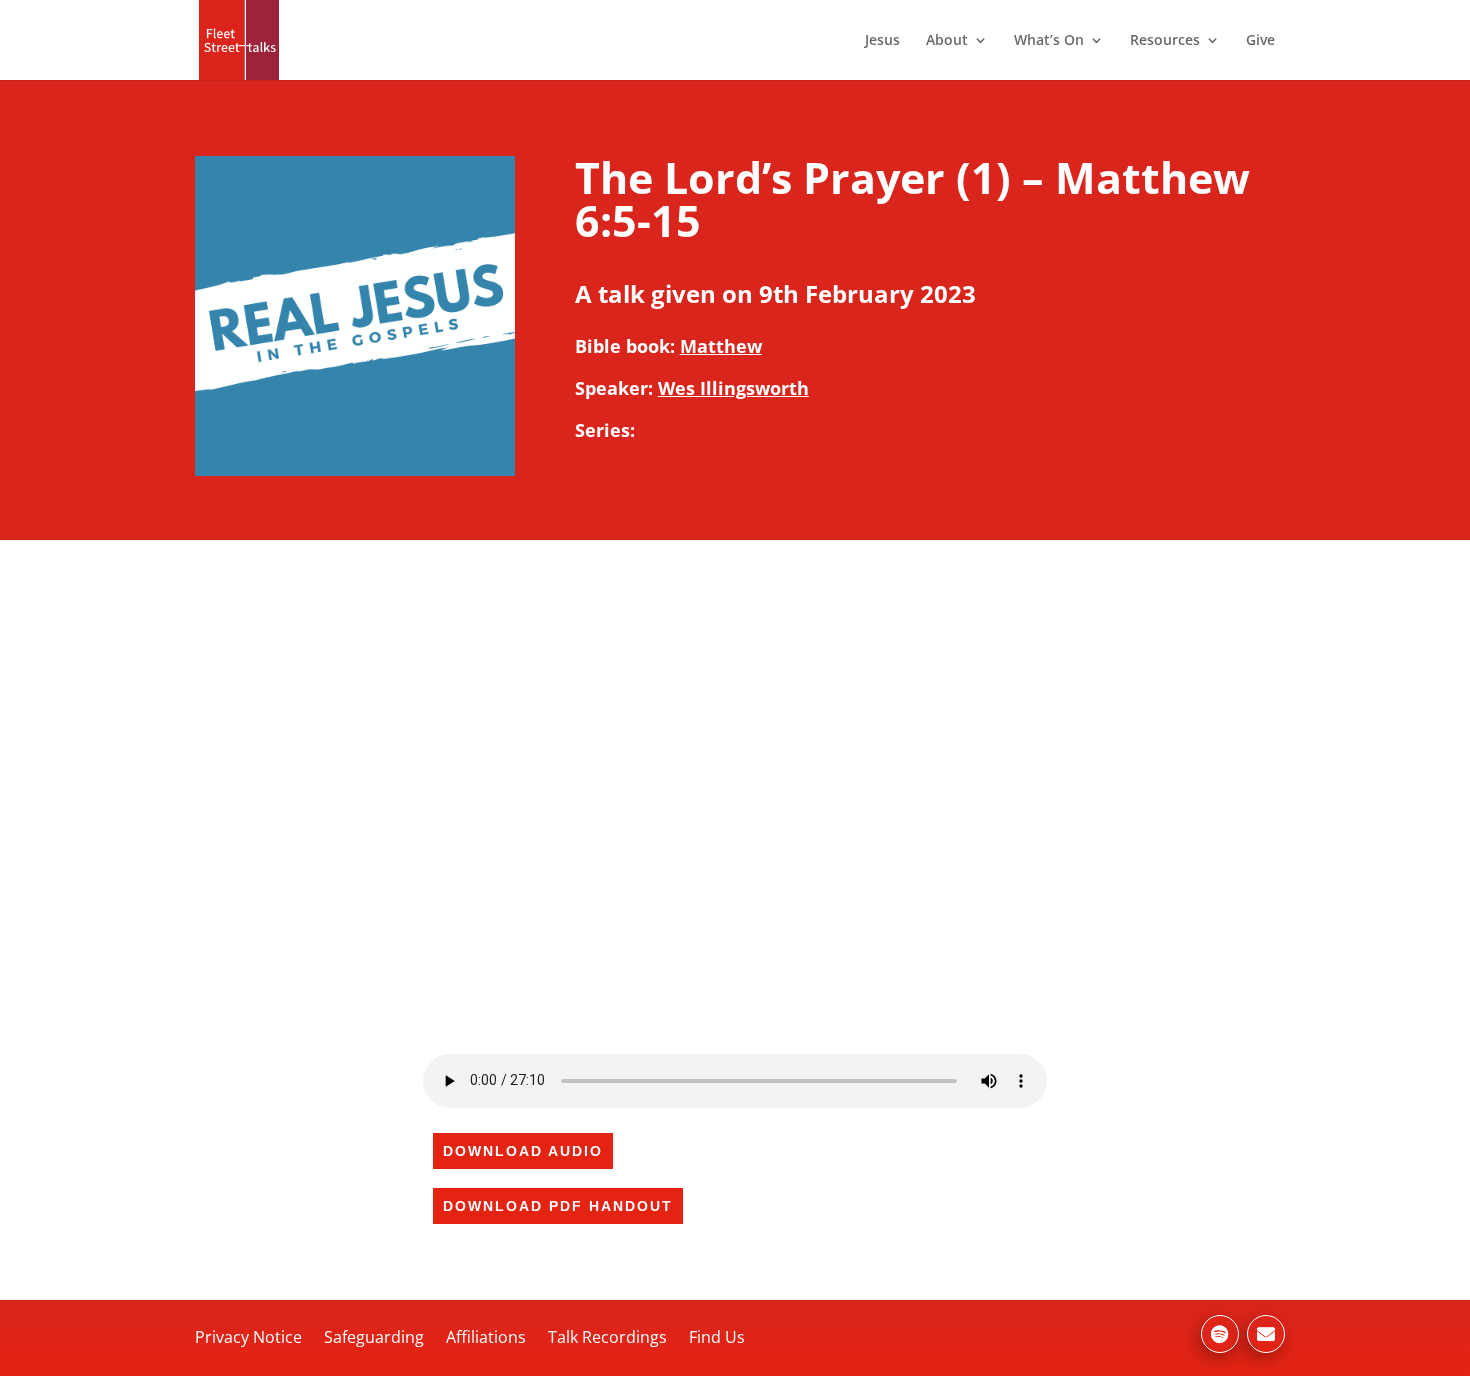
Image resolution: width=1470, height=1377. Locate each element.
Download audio (523, 1151)
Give (1260, 41)
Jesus (882, 41)
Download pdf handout (558, 1206)
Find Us (717, 1337)
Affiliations (486, 1337)
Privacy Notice (248, 1337)
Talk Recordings (607, 1337)
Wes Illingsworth (733, 388)
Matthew (721, 346)
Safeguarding (374, 1337)
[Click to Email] (1266, 1334)
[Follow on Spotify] (1220, 1334)
